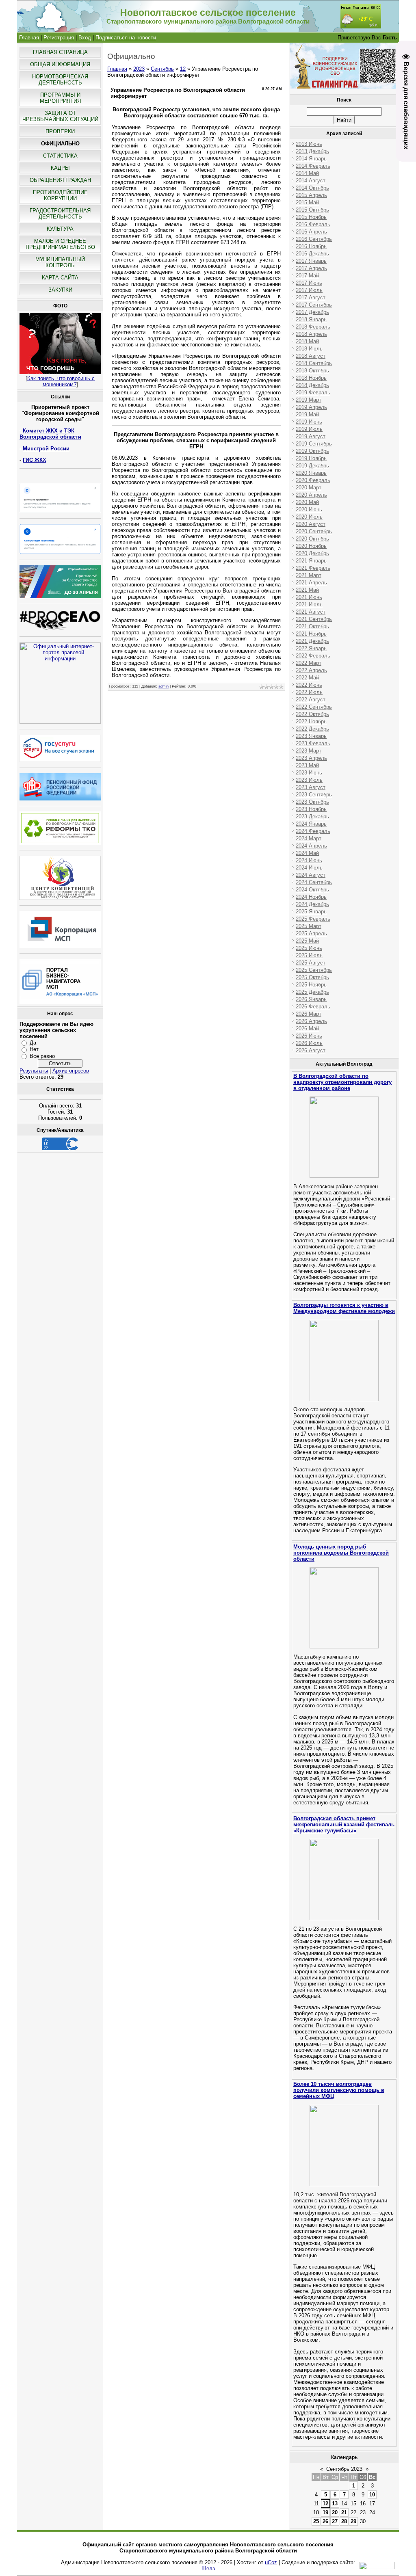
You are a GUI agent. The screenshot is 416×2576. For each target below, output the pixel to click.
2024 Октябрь (312, 890)
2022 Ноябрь (311, 721)
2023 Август (311, 787)
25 (316, 2521)
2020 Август (311, 524)
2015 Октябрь (312, 210)
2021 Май (307, 590)
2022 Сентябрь (314, 707)
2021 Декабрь (312, 641)
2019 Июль (309, 429)
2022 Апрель (311, 670)
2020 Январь (311, 473)
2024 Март (309, 838)
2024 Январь (311, 824)
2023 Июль (309, 780)
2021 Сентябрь (314, 619)
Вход (85, 38)
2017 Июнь (309, 283)
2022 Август (311, 700)
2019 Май (307, 414)
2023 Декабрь (312, 816)
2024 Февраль (313, 831)
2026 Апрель (311, 1021)
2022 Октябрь (312, 714)
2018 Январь (311, 319)
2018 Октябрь (312, 371)
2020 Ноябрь (311, 546)
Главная (29, 38)
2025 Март (309, 926)
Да (33, 1043)
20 (335, 2512)
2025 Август (311, 963)
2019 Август (311, 436)
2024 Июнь (309, 860)
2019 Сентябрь (314, 444)
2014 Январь (311, 159)
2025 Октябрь (312, 977)
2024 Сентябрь (314, 882)
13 (335, 2504)
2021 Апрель (311, 583)
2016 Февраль (313, 224)
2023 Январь (311, 736)
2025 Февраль (313, 919)
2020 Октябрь (312, 539)
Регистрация (59, 38)
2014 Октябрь (312, 188)
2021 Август (311, 612)
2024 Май (307, 853)
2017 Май (307, 276)
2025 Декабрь (312, 992)
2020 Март (309, 488)
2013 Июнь (309, 144)
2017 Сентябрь (314, 305)
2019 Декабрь (312, 466)
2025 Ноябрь (311, 985)
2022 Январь (311, 648)
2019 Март (309, 400)
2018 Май (307, 341)
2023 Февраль (313, 743)
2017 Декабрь (312, 312)
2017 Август (311, 297)
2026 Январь (311, 999)
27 (335, 2521)
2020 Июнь (309, 509)
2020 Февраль (313, 480)
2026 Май (307, 1028)
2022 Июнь (309, 685)
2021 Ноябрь (311, 634)
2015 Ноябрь (311, 217)
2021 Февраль (313, 568)
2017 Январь (311, 261)
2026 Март (309, 1014)
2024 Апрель (311, 846)
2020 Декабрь (312, 553)
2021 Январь (311, 561)
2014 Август (311, 181)
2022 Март (309, 663)
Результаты (34, 1071)
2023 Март (309, 751)
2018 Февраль (313, 327)
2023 (139, 69)
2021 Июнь (309, 597)
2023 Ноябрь (311, 809)
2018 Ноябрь (311, 378)
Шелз (208, 2568)
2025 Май (307, 941)
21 (344, 2512)
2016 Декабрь (312, 254)
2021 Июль (309, 605)
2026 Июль (309, 1043)
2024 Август (311, 875)
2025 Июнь (309, 948)
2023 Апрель (311, 758)
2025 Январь (311, 912)
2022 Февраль (313, 656)
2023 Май (307, 765)
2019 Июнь (309, 422)
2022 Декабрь (312, 729)
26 (325, 2521)
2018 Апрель (311, 334)
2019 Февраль (313, 393)
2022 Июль (309, 692)
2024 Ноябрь (311, 897)
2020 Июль (309, 517)
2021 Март (309, 575)
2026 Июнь (309, 1036)
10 (372, 2495)
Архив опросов (71, 1071)
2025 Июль (309, 955)
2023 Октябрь (312, 802)
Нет (34, 1049)
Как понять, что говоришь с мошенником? (61, 381)
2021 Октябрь (312, 626)
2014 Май (307, 173)
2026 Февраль (313, 1007)
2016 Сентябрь (314, 239)
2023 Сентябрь (314, 795)
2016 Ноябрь (311, 246)
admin (164, 686)
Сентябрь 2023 (344, 2469)
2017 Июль (309, 290)
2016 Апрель (311, 232)
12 (183, 69)
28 (344, 2521)
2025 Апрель (311, 933)
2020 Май (307, 502)
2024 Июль (309, 868)
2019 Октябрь (312, 451)
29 (353, 2521)
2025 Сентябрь (314, 970)
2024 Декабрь (312, 904)
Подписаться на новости (126, 38)
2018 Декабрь (312, 385)
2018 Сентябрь (314, 363)
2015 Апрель (311, 195)
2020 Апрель (311, 495)
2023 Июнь (309, 773)
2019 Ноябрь (311, 458)
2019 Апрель (311, 407)
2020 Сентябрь (314, 531)
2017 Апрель (311, 268)
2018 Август (311, 356)
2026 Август (311, 1050)
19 (325, 2512)
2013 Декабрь (312, 151)
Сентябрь (162, 69)
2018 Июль (309, 349)
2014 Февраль (313, 166)
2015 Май (307, 202)
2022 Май (307, 678)
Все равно (42, 1056)
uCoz (271, 2562)
